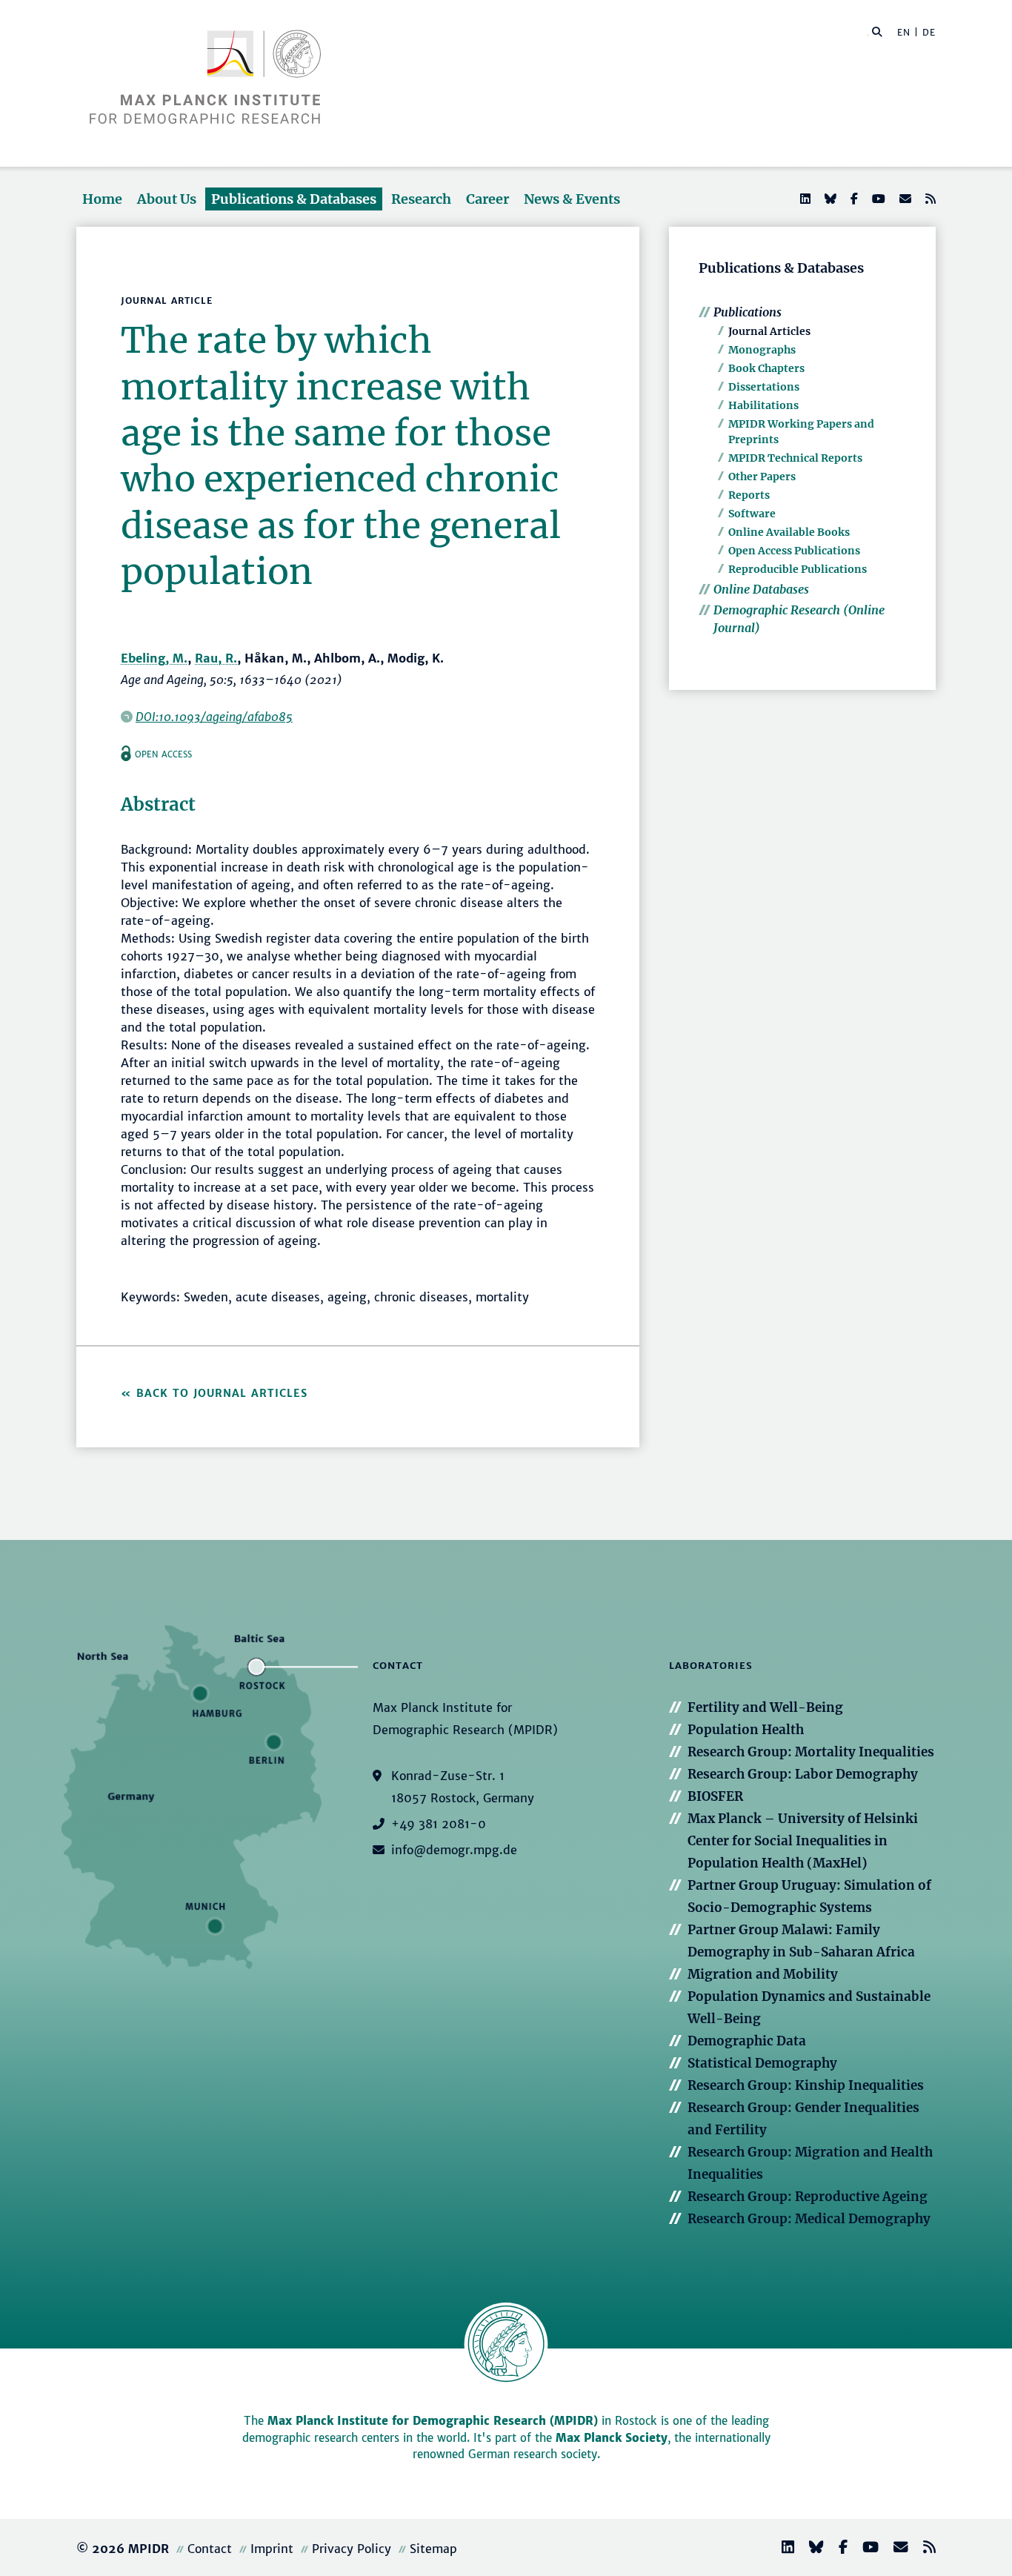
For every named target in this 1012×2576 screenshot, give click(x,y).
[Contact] (895, 2549)
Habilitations (763, 405)
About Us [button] (167, 199)
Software (752, 514)
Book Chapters (766, 368)
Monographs (762, 350)
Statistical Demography (762, 2063)
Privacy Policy (352, 2549)
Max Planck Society (612, 2438)
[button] (877, 31)
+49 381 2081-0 (439, 1824)
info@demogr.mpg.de (454, 1850)
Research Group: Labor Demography (803, 1774)
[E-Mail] (904, 199)
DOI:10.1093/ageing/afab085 (214, 717)
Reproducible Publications (798, 569)
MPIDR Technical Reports (795, 458)
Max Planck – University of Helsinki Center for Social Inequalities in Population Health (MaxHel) (803, 1841)
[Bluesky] (829, 199)
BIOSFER (715, 1796)
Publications (748, 312)
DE (929, 32)
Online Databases (761, 589)
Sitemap (433, 2549)
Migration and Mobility (763, 1974)
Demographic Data (747, 2041)
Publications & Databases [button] (294, 199)
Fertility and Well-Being (765, 1707)
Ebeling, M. (154, 658)
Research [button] (421, 199)
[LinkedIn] (804, 199)
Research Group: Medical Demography (809, 2219)
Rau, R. (216, 658)
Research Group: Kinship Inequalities (806, 2085)
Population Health (746, 1730)
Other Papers (762, 477)
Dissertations (764, 387)
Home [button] (102, 199)
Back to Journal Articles (222, 1393)
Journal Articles (769, 331)
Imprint (272, 2549)
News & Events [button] (572, 199)
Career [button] (487, 199)
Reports (749, 495)
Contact (210, 2549)
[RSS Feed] (929, 199)
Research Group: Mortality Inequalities (811, 1752)
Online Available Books (789, 532)
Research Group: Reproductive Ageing (808, 2197)
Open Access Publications (794, 551)
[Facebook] (853, 199)
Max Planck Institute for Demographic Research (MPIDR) (433, 2421)
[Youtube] (877, 199)
